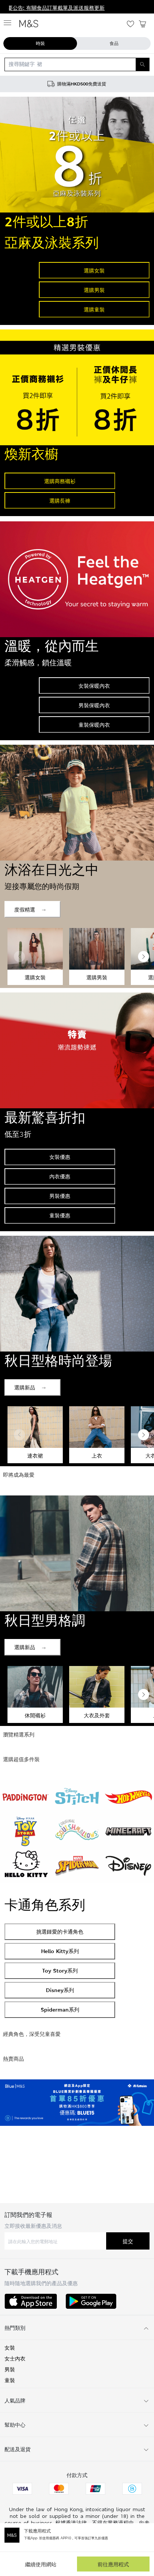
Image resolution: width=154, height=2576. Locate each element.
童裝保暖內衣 (94, 725)
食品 (114, 43)
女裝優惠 (60, 1157)
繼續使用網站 (41, 2564)
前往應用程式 (113, 2564)
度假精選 (25, 909)
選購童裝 (94, 309)
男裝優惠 (60, 1196)
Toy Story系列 (60, 1971)
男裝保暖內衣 (94, 705)
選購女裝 (94, 270)
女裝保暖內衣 (94, 686)
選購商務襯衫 (60, 481)
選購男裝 (94, 290)
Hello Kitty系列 (60, 1951)
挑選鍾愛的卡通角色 (60, 1932)
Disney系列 (60, 1990)
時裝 (40, 43)
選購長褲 (60, 501)
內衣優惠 (60, 1176)
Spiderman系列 (60, 2009)
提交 (128, 2241)
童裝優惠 (60, 1215)
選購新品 (25, 1387)
